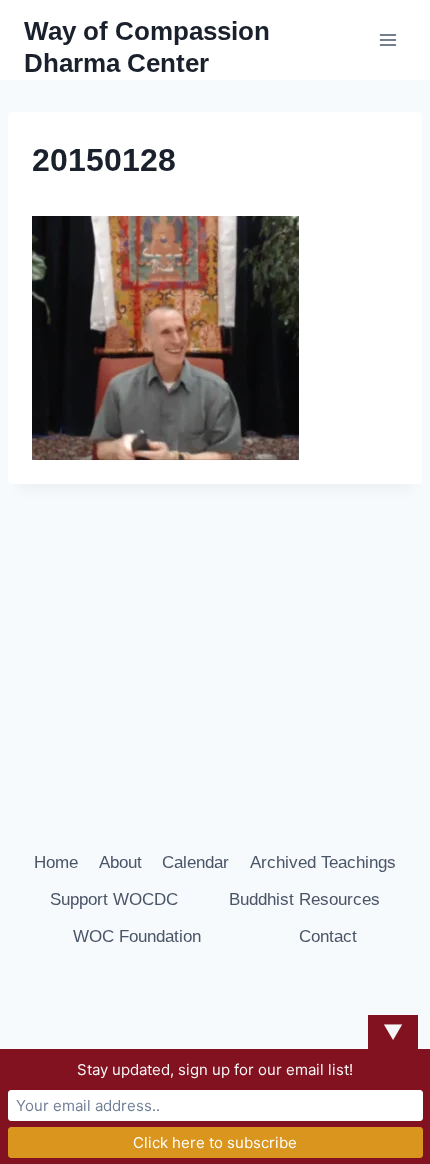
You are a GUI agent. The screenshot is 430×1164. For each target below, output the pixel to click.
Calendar (195, 862)
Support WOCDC (114, 899)
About (120, 862)
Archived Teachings (323, 862)
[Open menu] (387, 39)
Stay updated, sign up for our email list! (215, 1069)
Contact (328, 936)
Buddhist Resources (304, 899)
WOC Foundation (137, 936)
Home (56, 862)
